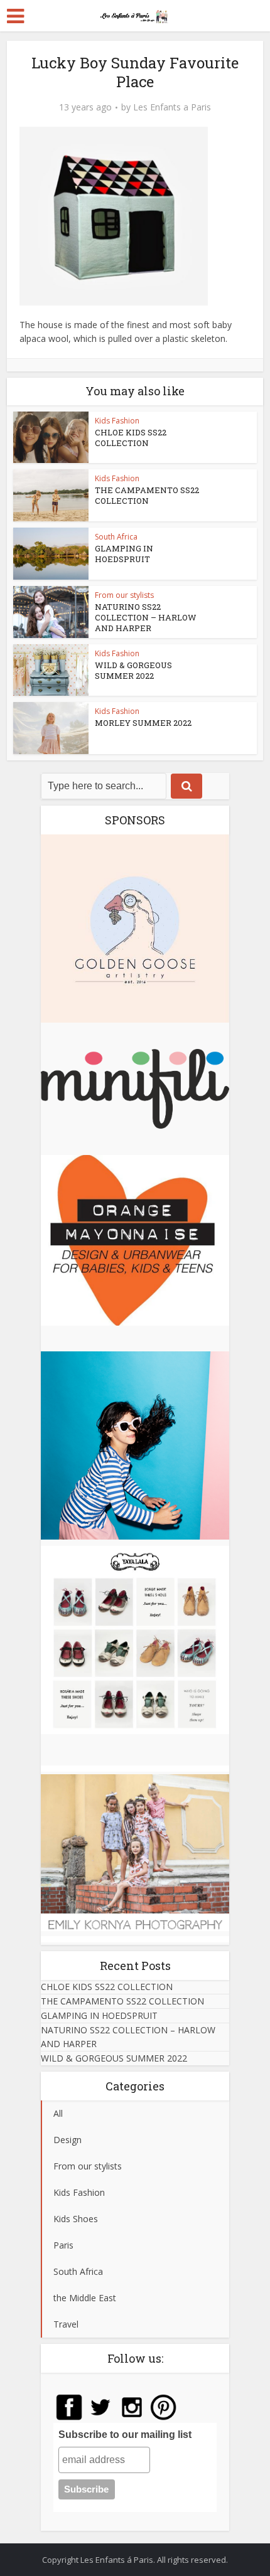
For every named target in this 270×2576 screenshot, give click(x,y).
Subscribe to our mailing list (125, 2435)
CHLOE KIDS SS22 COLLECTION (131, 438)
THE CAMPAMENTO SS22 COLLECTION (147, 495)
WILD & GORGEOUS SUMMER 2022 (133, 670)
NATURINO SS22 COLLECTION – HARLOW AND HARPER (146, 617)
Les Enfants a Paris (172, 107)
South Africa (116, 537)
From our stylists (124, 595)
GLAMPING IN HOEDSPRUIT (124, 554)
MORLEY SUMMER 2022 (143, 723)
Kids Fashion (117, 421)
